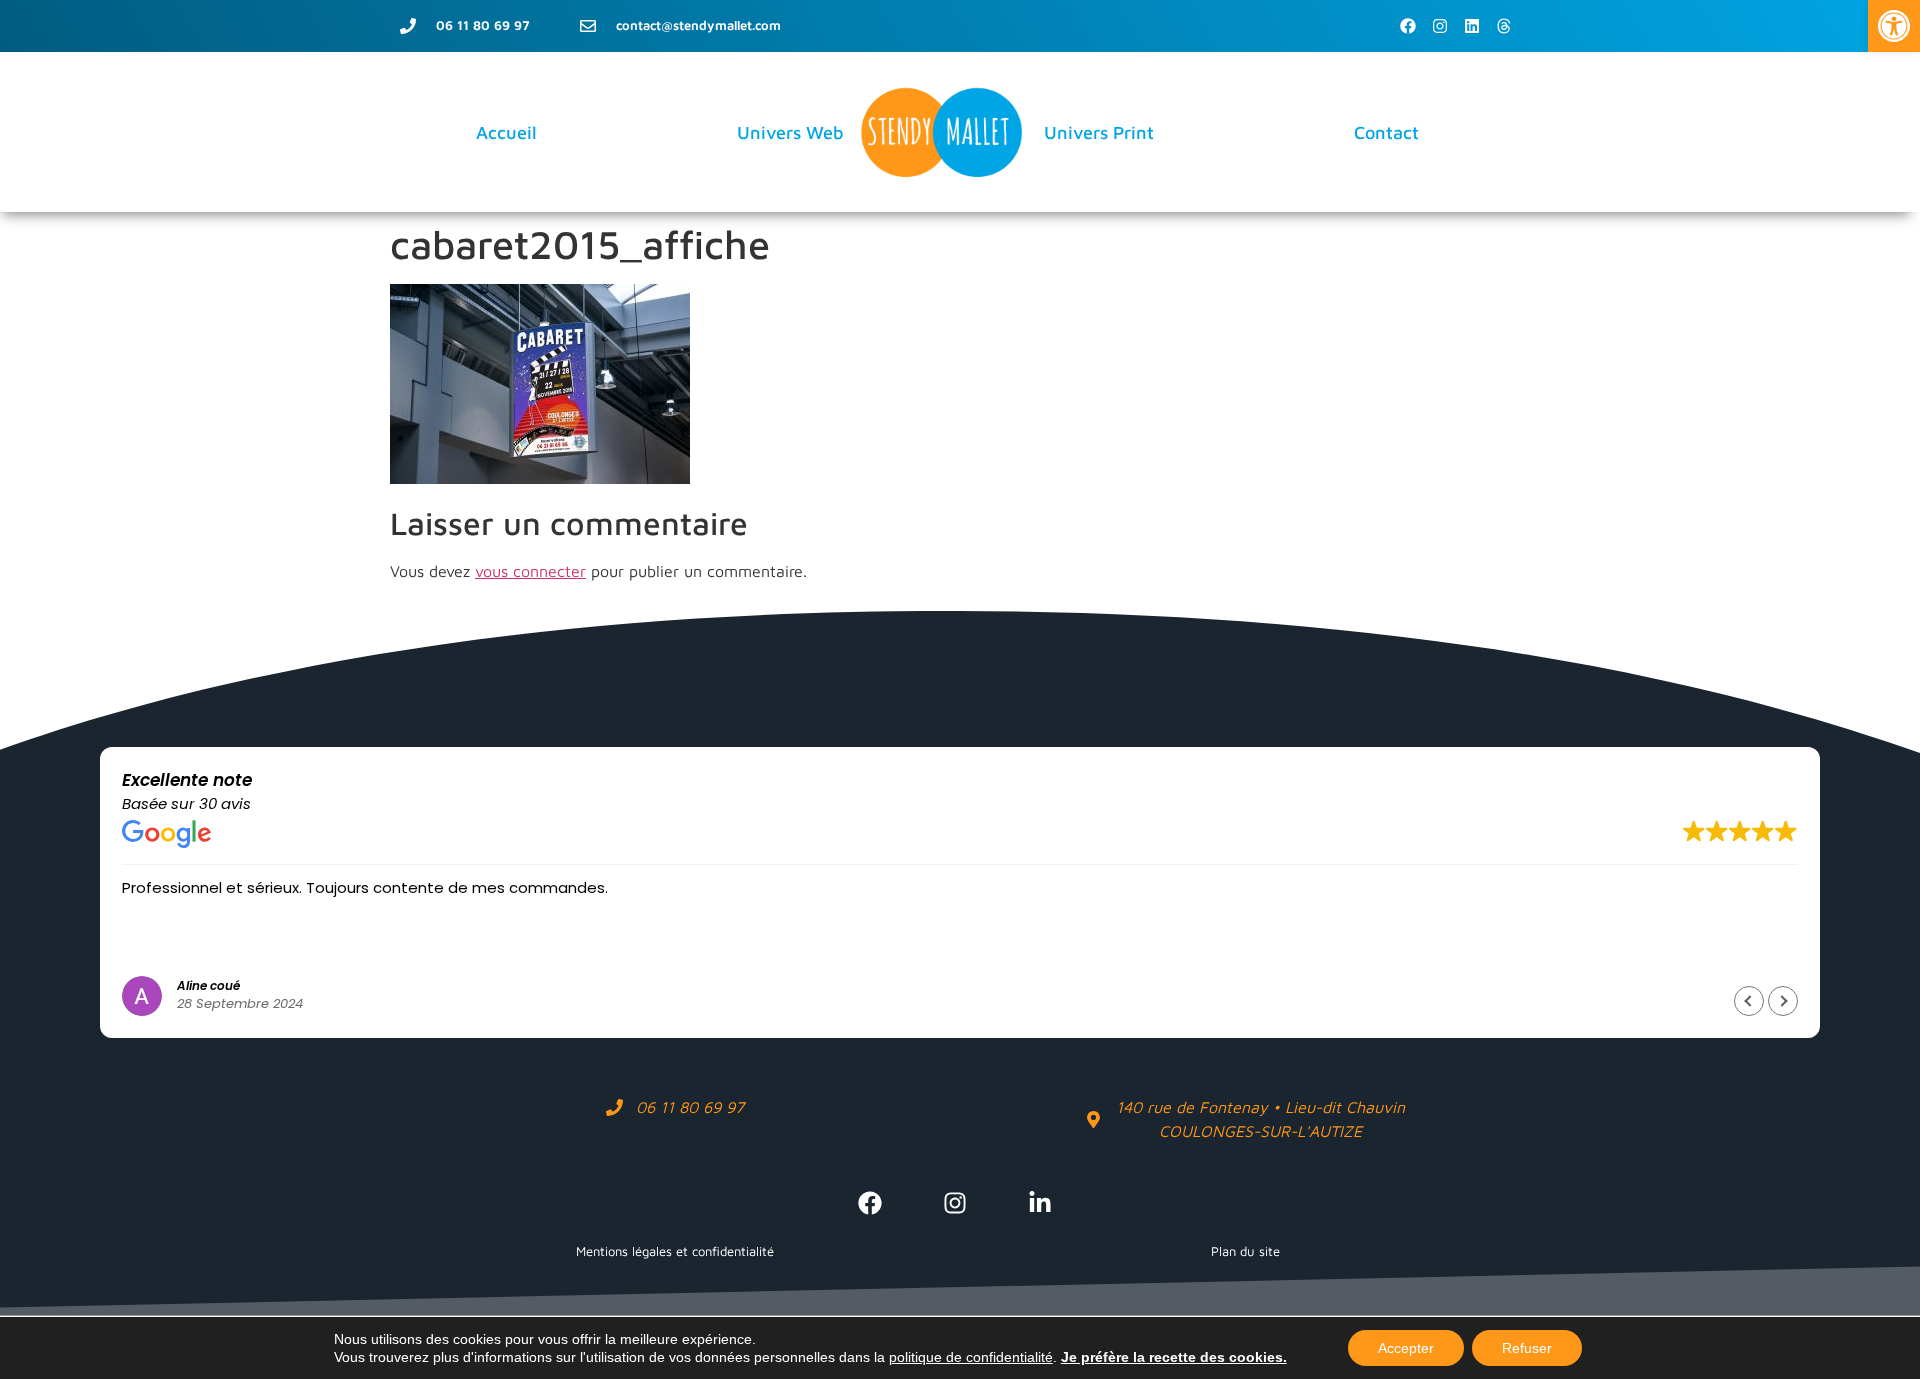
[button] (1783, 1001)
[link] (1894, 26)
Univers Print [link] (1099, 132)
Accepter (1406, 1348)
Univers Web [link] (790, 132)
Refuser (1527, 1348)
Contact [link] (1386, 132)
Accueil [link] (506, 132)
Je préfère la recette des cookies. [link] (1174, 1357)
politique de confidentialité (971, 1357)
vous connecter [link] (530, 571)
